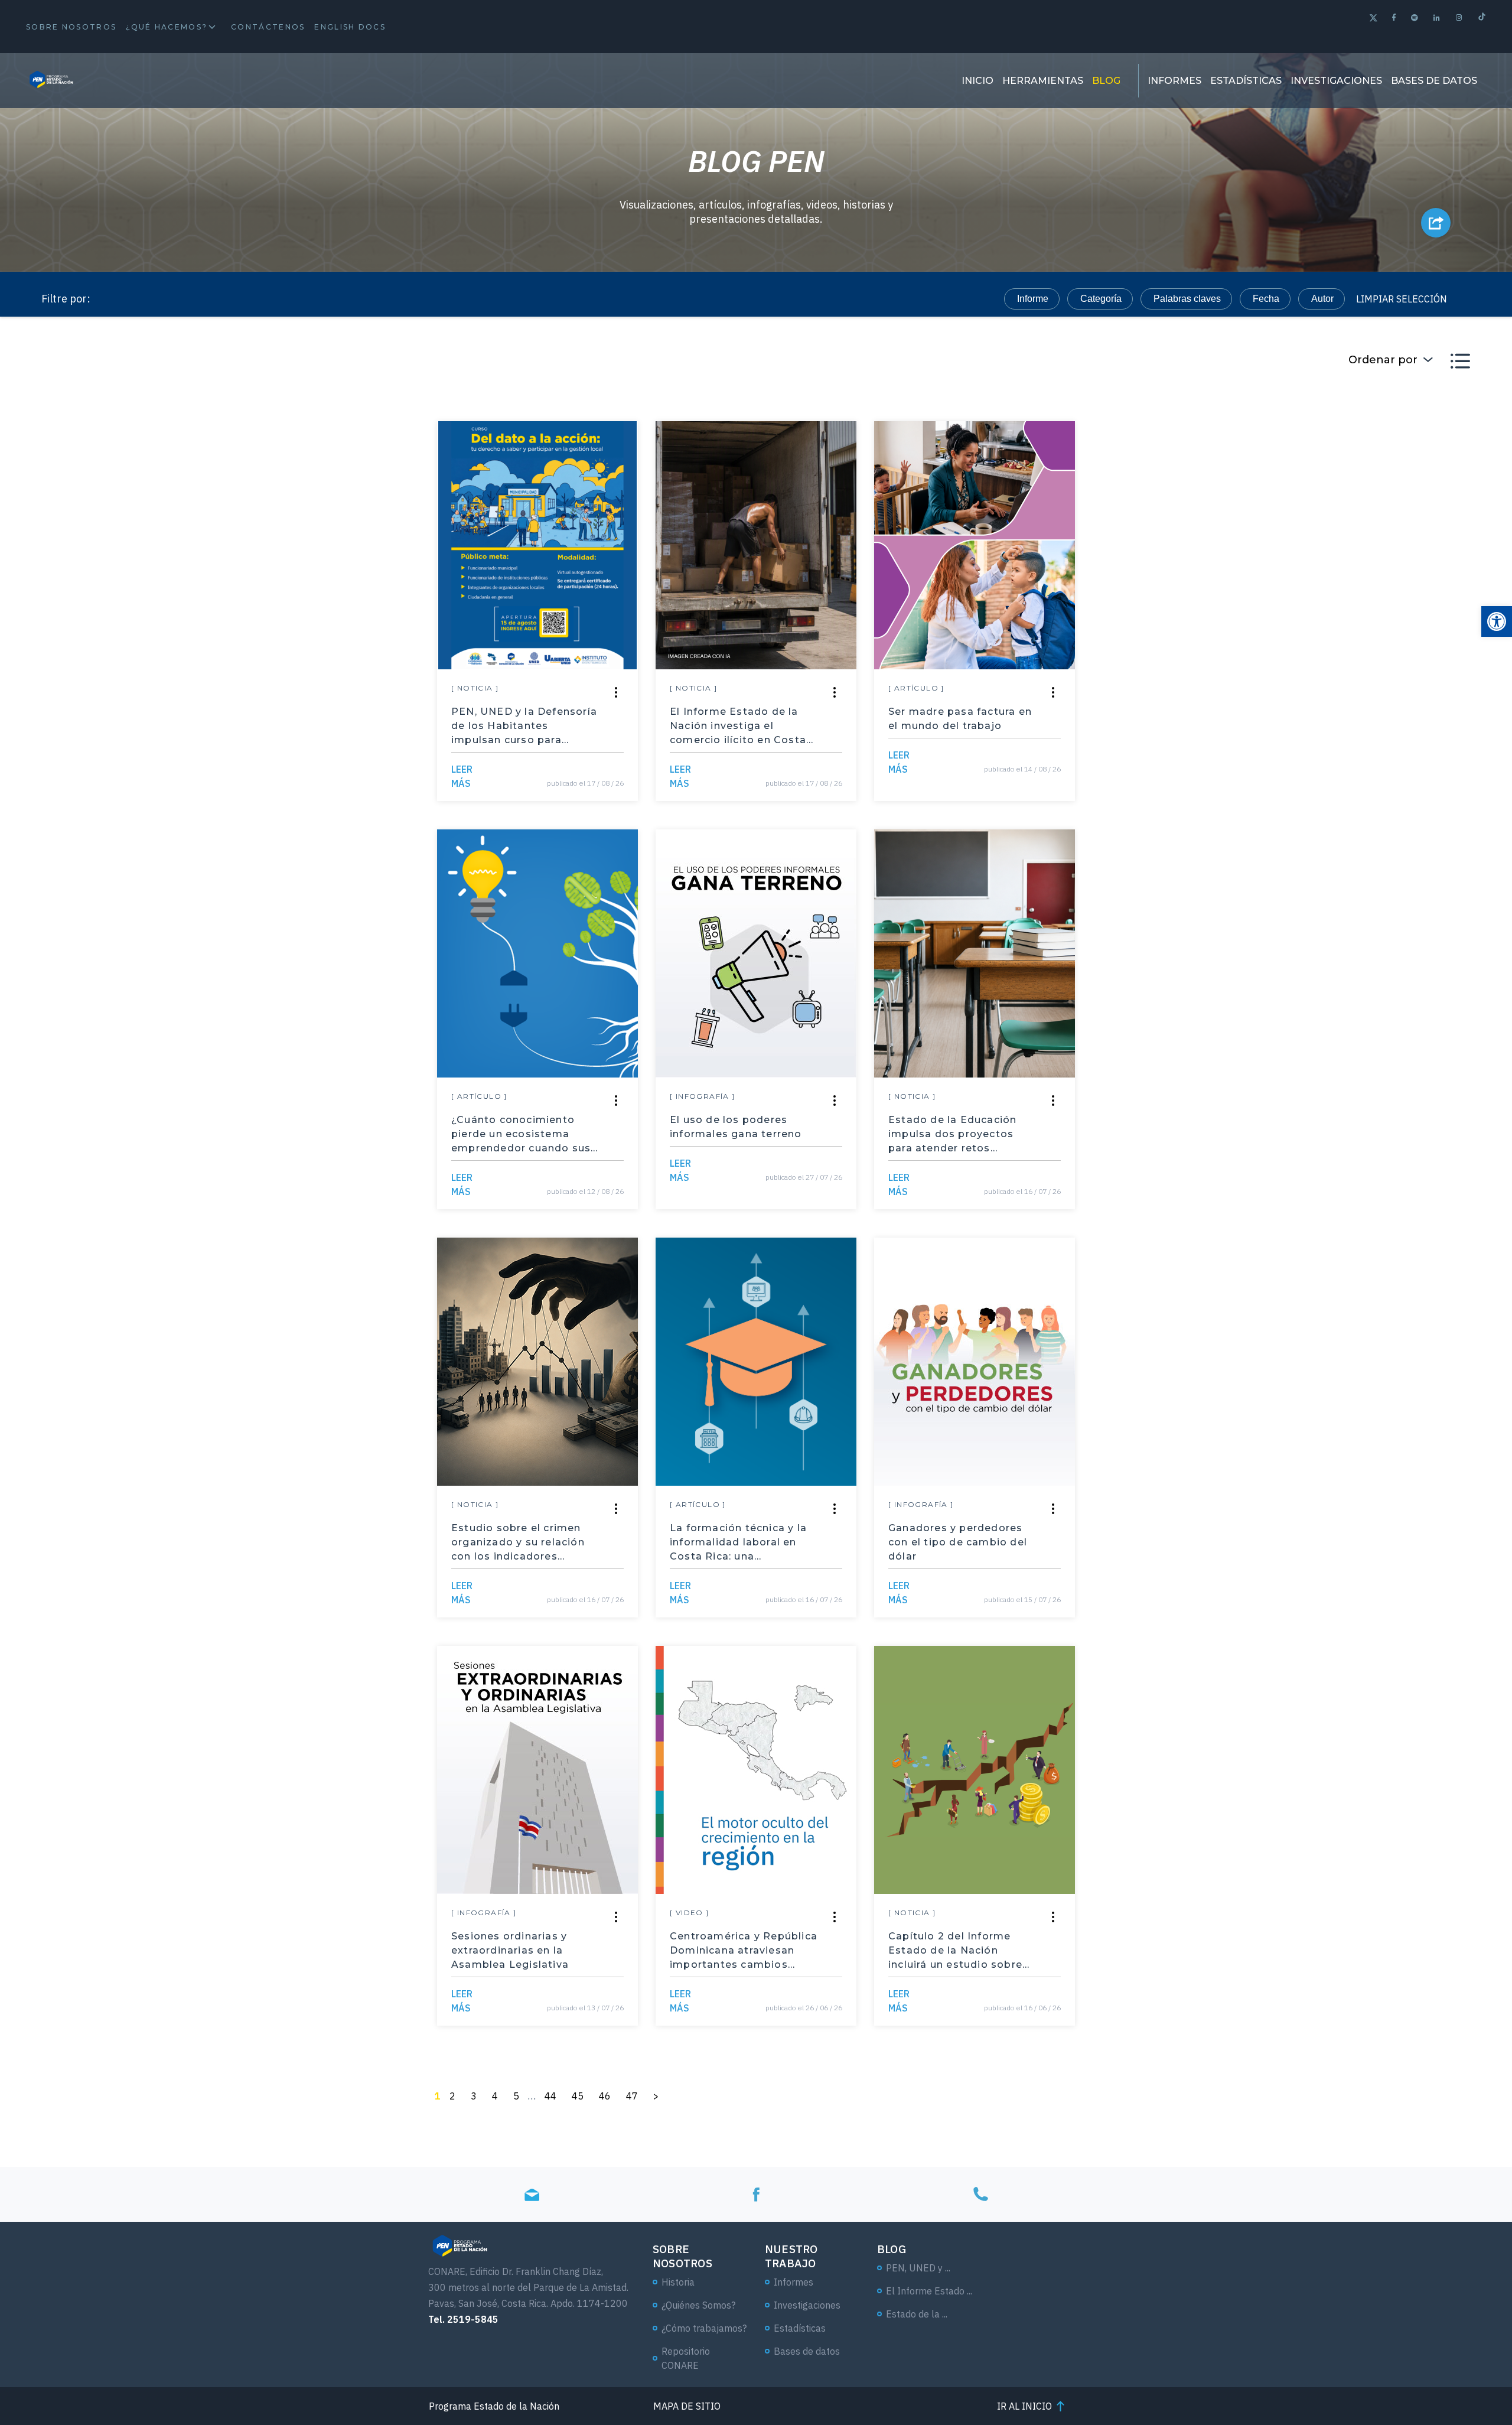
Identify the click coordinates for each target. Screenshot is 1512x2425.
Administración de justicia (188, 585)
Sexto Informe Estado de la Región (207, 1104)
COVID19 (1365, 1312)
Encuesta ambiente (410, 740)
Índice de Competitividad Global (1138, 870)
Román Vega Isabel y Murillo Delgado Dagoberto (1228, 715)
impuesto (153, 455)
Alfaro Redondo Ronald (1230, 689)
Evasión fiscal (1140, 844)
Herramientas (1043, 81)
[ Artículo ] (916, 688)
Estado (408, 533)
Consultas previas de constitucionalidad (1167, 1234)
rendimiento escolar (175, 766)
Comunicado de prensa (374, 611)
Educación (329, 1312)
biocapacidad (1264, 870)
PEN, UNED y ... (918, 2268)
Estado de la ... (917, 2314)
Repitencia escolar (1253, 818)
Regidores (1189, 1182)
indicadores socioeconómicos (196, 870)
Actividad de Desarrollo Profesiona (207, 481)
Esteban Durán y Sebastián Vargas (354, 455)
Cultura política (246, 1234)
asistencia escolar (1360, 818)
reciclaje (1314, 455)
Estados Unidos (1151, 740)
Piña (1198, 1130)
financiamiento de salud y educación (211, 844)
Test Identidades (1373, 1208)
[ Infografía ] (703, 1096)
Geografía (263, 637)
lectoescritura (162, 1052)
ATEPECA (1377, 1078)
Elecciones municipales (1349, 844)
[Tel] (980, 2194)
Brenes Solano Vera (176, 507)
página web (1265, 1182)
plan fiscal (155, 689)
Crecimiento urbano (1311, 792)
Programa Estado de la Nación (198, 533)
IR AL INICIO (1024, 2406)
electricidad (1323, 974)
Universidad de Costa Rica (190, 1078)
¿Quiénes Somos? (698, 2305)
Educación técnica (1359, 1182)
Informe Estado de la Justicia (1170, 1078)
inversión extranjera (1132, 948)
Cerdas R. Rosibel (173, 637)
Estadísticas (1246, 81)
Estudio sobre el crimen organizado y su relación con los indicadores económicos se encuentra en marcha (521, 1543)
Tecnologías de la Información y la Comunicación (237, 740)
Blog (1106, 81)
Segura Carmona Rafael (302, 507)
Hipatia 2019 (1137, 1156)
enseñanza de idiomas (254, 689)
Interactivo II (325, 1052)
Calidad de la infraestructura (397, 559)
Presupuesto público (320, 533)
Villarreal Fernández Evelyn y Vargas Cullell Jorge (240, 611)
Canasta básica (403, 1234)
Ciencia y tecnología (1232, 766)
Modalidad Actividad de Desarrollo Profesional (407, 481)
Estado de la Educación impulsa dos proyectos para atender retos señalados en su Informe (956, 1135)
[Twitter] (1373, 19)
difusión (279, 611)
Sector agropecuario (177, 792)
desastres (154, 1000)
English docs (350, 27)
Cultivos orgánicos (1255, 1364)
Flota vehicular (1332, 1286)
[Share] (616, 692)
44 (550, 2096)
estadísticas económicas (1176, 922)
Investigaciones (1336, 81)
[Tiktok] (1482, 18)
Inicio (977, 81)
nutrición (1345, 948)
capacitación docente (333, 870)
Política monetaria (1120, 1130)
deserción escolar (1165, 689)
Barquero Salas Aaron (1104, 455)
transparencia (163, 715)
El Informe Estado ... (929, 2291)
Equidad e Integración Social (259, 1130)
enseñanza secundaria (1136, 818)
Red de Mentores (1230, 1156)
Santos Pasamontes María (189, 689)
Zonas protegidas (1275, 1130)
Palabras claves (1187, 299)
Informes (1174, 81)
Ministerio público (293, 1364)
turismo (243, 974)
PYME (1246, 689)
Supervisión (1143, 1052)
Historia (678, 2282)
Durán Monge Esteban (1288, 663)
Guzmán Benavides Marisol (192, 715)
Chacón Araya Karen (1165, 637)
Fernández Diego (1248, 507)
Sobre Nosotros (71, 27)
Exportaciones (1282, 896)
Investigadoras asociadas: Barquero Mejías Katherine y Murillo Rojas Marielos (298, 481)
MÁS (462, 776)
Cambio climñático (261, 922)
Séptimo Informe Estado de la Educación (335, 1026)
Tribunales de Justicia (180, 1364)
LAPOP (324, 1234)
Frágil (1385, 1104)
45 (578, 2096)
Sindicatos (1341, 663)
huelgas (1272, 663)
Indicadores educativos (1150, 481)
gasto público (323, 715)
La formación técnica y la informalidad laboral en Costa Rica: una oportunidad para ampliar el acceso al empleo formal (744, 1543)
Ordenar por (1383, 360)
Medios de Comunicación (1310, 1000)
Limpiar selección (1402, 299)
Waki (271, 948)
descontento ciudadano (183, 896)
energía (1338, 870)
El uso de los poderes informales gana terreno (736, 1127)
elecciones (1237, 740)
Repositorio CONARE (686, 2358)
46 (605, 2096)
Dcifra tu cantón (167, 1156)
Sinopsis (368, 1130)
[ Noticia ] (475, 688)
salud (1213, 663)
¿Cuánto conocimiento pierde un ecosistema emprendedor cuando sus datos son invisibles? (521, 1135)
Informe (1033, 299)
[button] (1497, 621)
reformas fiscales (1128, 792)
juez (1150, 766)
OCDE (369, 1286)
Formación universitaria (1298, 1026)
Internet (1180, 1208)
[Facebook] (1394, 17)
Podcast (151, 1130)
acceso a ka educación (182, 948)
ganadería (345, 792)
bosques (348, 922)
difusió (1292, 637)
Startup (1304, 689)
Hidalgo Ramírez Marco (1232, 455)
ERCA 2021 (159, 1234)
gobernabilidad (261, 1156)
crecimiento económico (337, 974)
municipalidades (1234, 844)
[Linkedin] (1437, 17)
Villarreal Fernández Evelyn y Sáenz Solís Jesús (1234, 481)
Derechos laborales (303, 896)
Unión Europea (1292, 1078)
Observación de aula (1286, 533)
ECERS (291, 559)
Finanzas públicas (1148, 1312)
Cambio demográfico (347, 1208)
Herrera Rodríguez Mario (186, 663)
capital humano (1140, 663)
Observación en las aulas (1173, 1000)
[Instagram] (1460, 17)
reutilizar (1120, 455)
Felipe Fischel (1302, 611)
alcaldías (1343, 1364)
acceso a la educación (314, 818)
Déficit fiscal (1189, 585)
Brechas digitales (289, 1286)
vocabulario (245, 1052)
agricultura (271, 792)
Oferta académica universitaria (1119, 974)
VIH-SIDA (1278, 922)
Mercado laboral (168, 1208)
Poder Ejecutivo (1375, 1130)
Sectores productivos (178, 1286)
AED (1140, 1390)
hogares (1096, 896)
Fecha (1266, 299)
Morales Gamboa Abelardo (1123, 507)
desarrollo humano (173, 637)
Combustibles (163, 922)
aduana (219, 455)
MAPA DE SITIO (687, 2406)
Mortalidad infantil (337, 1338)
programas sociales (358, 844)
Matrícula (1248, 481)
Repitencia (1320, 481)
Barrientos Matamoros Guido (355, 533)
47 (632, 2096)
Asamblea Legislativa (1131, 507)
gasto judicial (1241, 974)
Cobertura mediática (177, 1026)
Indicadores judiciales (1340, 559)
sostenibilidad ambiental (1356, 766)
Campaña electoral (1330, 740)
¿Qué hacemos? (167, 27)
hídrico (347, 455)
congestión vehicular (343, 663)
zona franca (1367, 896)
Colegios (1118, 1182)
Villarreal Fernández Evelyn (1299, 637)
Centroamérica (365, 1390)
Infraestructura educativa (348, 507)
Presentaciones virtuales (1306, 1260)
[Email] (532, 2194)
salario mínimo (405, 896)
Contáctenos (268, 27)
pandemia (381, 1364)
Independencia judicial (1095, 559)
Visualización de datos (328, 1182)
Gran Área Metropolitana (185, 818)
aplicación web (166, 974)
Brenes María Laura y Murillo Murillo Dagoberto (233, 740)
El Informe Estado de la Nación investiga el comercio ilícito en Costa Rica (738, 727)
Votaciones (333, 1104)
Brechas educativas (1267, 1208)
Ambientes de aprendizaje (189, 559)
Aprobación (158, 507)
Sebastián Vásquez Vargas (191, 455)
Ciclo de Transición (1172, 533)
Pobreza (399, 715)
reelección (156, 1390)
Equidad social (373, 1000)
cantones (1127, 611)
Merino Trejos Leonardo (332, 715)
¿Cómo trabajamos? (704, 2328)
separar (1184, 455)
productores (1316, 611)
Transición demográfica (1265, 1312)
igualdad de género (1221, 1390)
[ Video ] (690, 1913)
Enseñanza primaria (374, 689)
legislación (1216, 792)
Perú (334, 585)
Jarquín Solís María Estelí (1154, 663)
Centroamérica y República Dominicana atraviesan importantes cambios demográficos (744, 1951)
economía (344, 766)
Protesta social (405, 585)
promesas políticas (1183, 896)
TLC (404, 766)
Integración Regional (1165, 1286)
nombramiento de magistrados (1270, 507)
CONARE (253, 1208)
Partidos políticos (359, 1156)
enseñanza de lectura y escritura (1151, 1026)
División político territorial (367, 637)
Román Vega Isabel (312, 663)
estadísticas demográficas (366, 948)
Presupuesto (1376, 689)
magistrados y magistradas (190, 533)
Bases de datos (1434, 81)
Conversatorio (1120, 1338)
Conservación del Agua (183, 611)
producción (270, 766)
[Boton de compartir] (1436, 223)
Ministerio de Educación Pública (202, 663)
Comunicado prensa (1218, 611)
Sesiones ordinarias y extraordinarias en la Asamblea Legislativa (510, 1950)
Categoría (1101, 299)
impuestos (243, 715)
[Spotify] (1415, 17)
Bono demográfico (1283, 585)
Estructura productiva (1298, 1104)
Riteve (256, 1338)
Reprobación (240, 507)
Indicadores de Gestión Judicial (401, 1260)
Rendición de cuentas (1218, 559)
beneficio (284, 455)
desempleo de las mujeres (1193, 637)
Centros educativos (1238, 1052)
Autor (1322, 299)
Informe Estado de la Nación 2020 (205, 1312)
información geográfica (256, 1390)
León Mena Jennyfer (320, 689)
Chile (283, 585)
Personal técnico (1189, 1260)
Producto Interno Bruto (1250, 948)
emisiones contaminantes (258, 1000)
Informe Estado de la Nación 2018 (348, 1078)
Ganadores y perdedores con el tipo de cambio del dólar (958, 1542)
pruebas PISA (1215, 715)
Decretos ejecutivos (1271, 1338)
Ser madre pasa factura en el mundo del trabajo (960, 719)
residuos (1248, 455)
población (1372, 585)
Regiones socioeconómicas (192, 1182)
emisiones (1383, 455)
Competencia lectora (1112, 715)
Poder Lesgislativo (173, 1338)
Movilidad (1203, 1104)
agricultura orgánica (1144, 1364)
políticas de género (1332, 1390)
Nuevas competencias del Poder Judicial (220, 1260)
